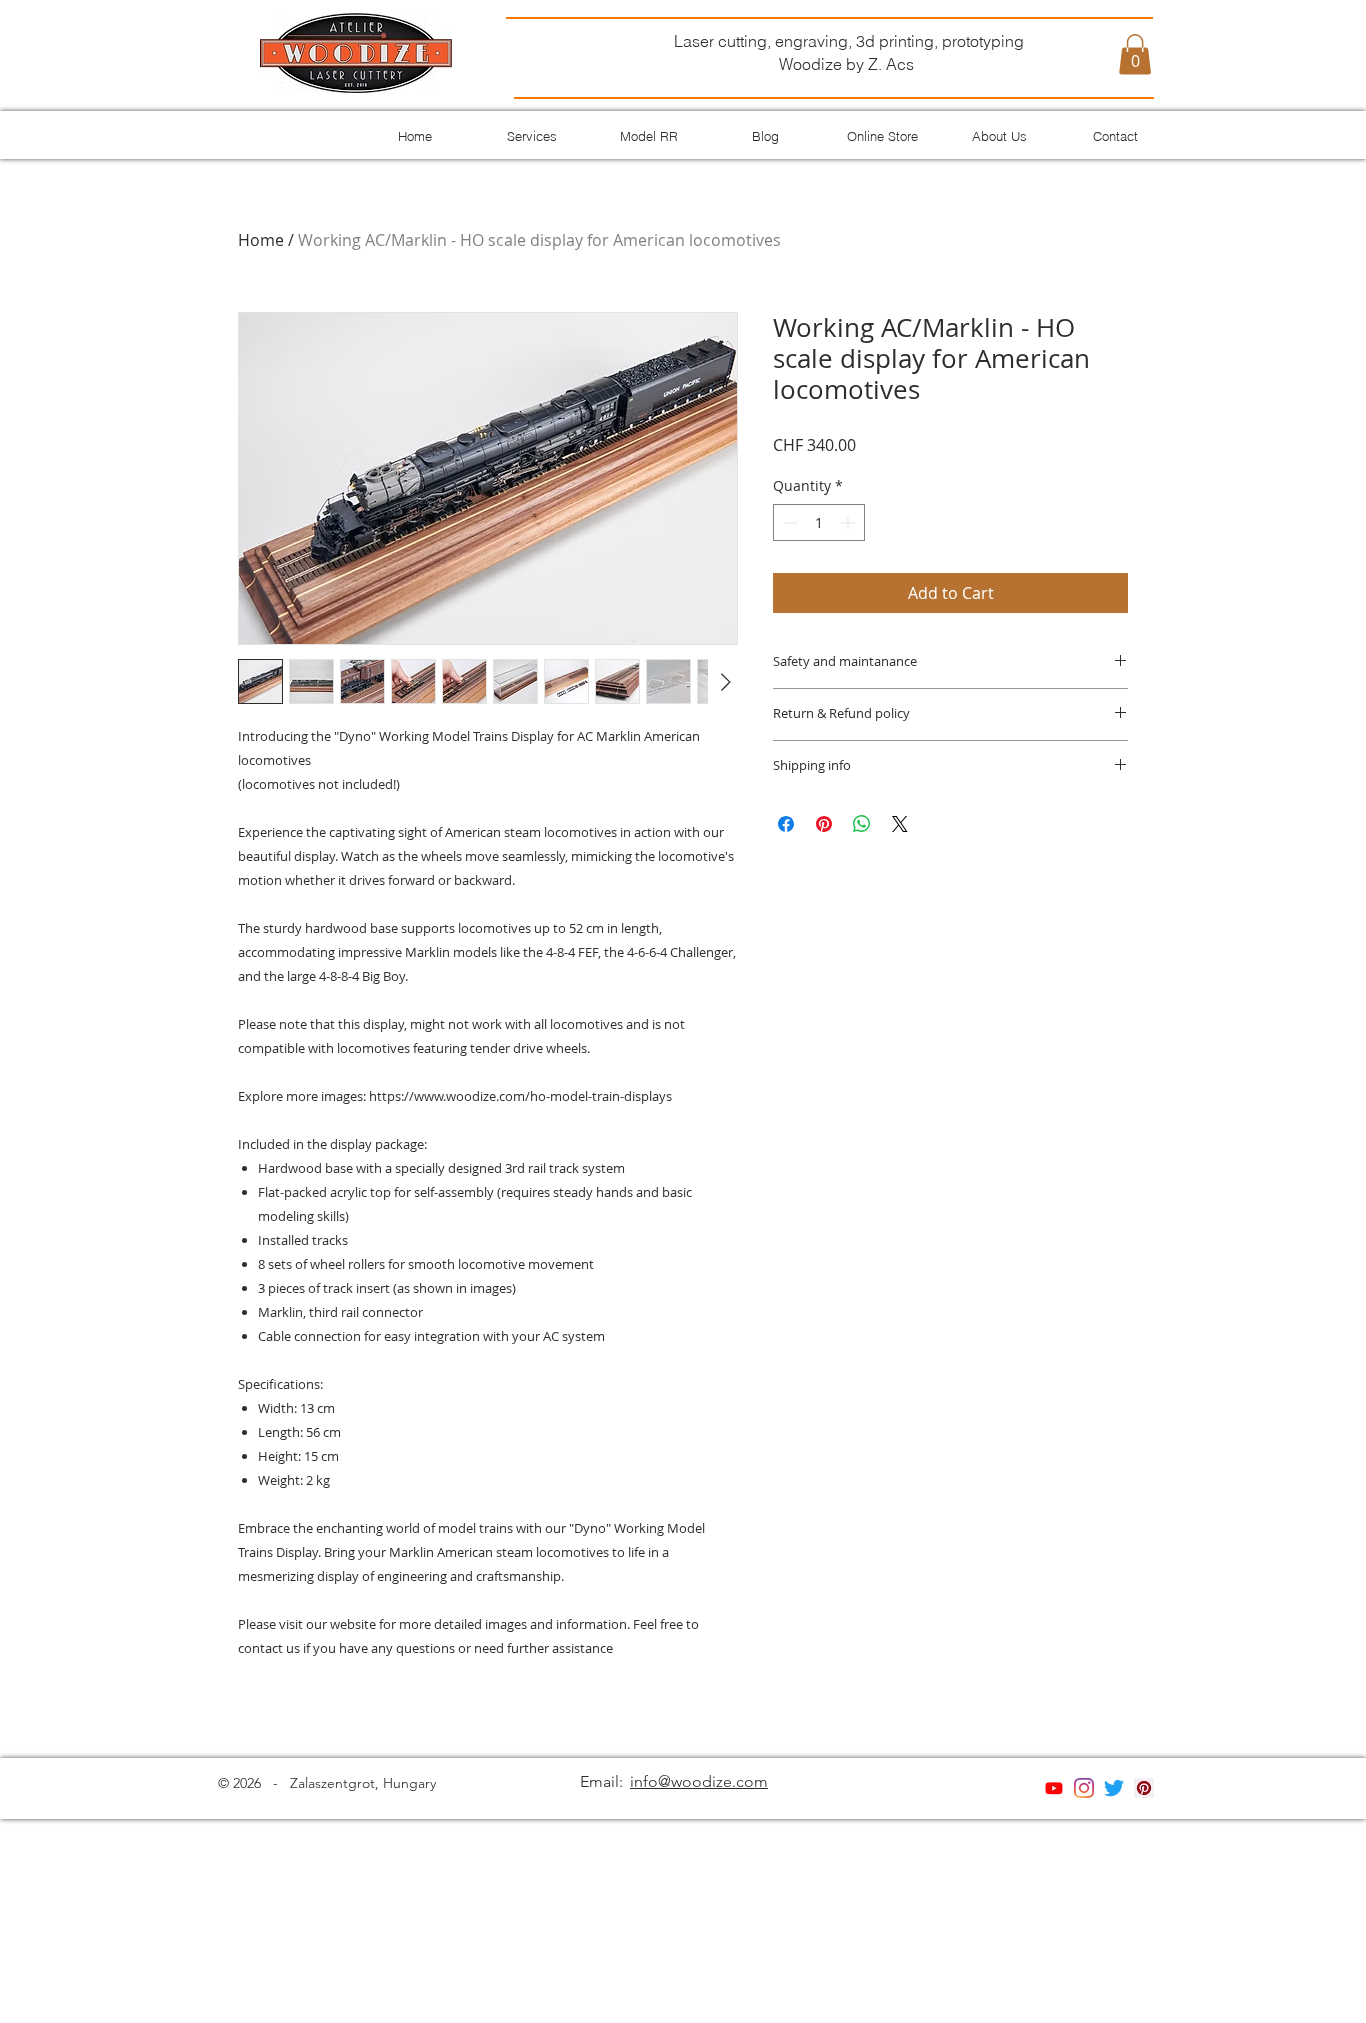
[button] (1135, 54)
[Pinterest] (1144, 1788)
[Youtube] (1054, 1788)
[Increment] (849, 522)
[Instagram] (1084, 1788)
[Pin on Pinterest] (824, 824)
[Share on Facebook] (786, 824)
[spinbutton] (819, 522)
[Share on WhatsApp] (862, 824)
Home (261, 240)
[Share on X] (900, 824)
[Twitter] (1114, 1788)
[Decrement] (788, 522)
